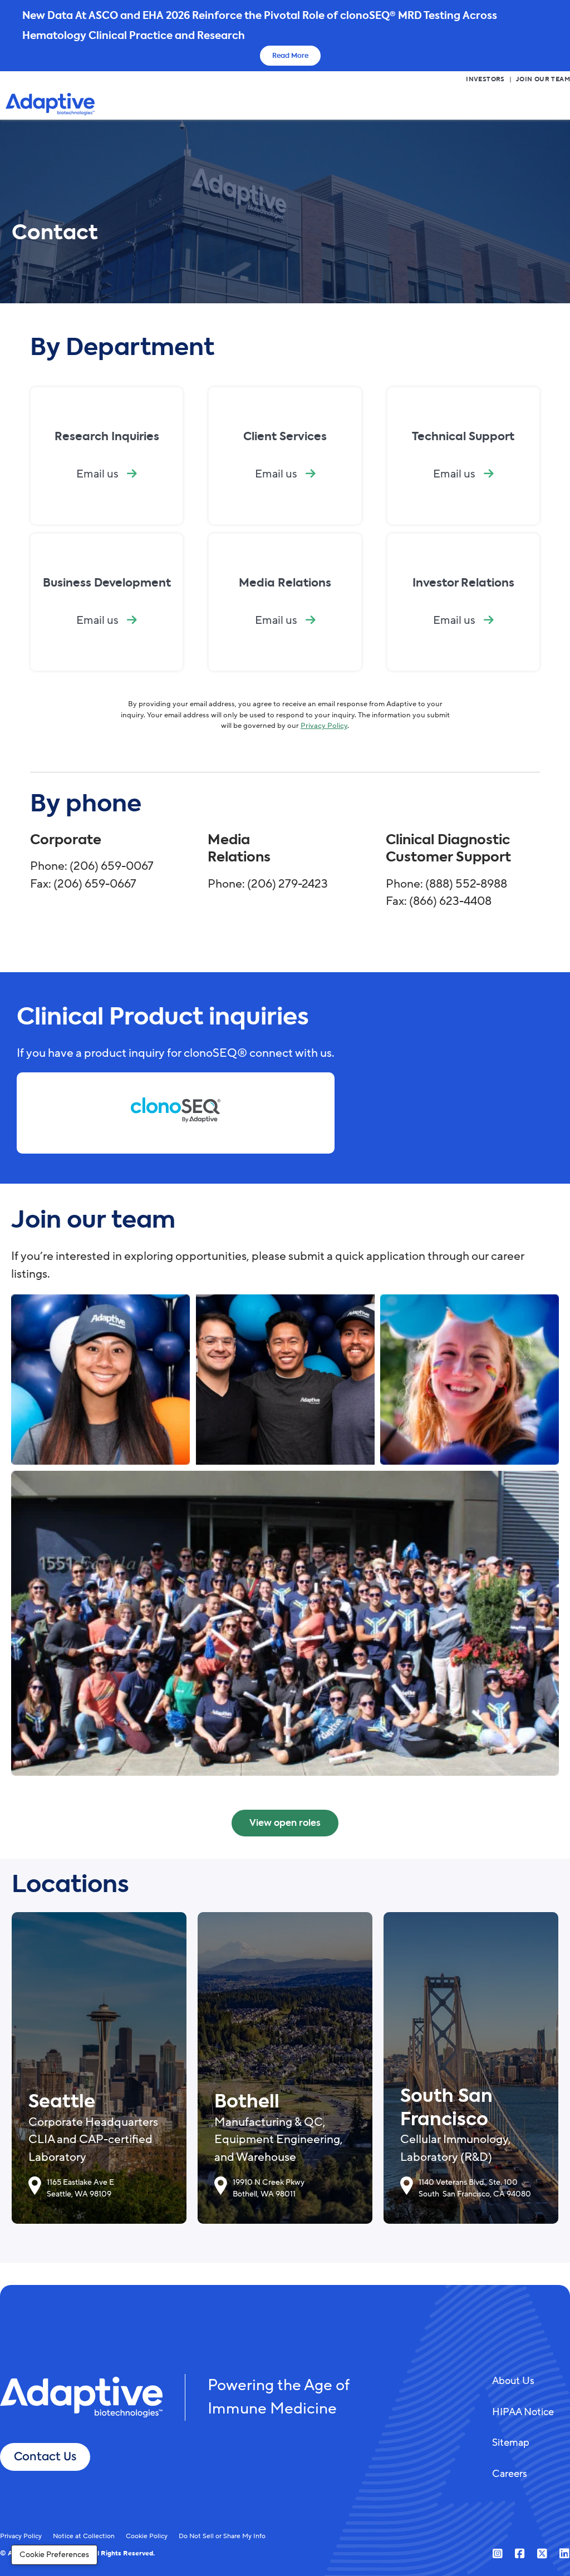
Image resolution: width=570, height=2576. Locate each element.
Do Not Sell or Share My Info (222, 2536)
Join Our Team (543, 80)
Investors (485, 80)
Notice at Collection (84, 2536)
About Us (513, 2381)
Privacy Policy (324, 726)
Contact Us (45, 2457)
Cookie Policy (147, 2536)
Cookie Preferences (54, 2555)
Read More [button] (290, 56)
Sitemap (511, 2442)
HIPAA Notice (523, 2412)
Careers (510, 2474)
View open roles (285, 1823)
